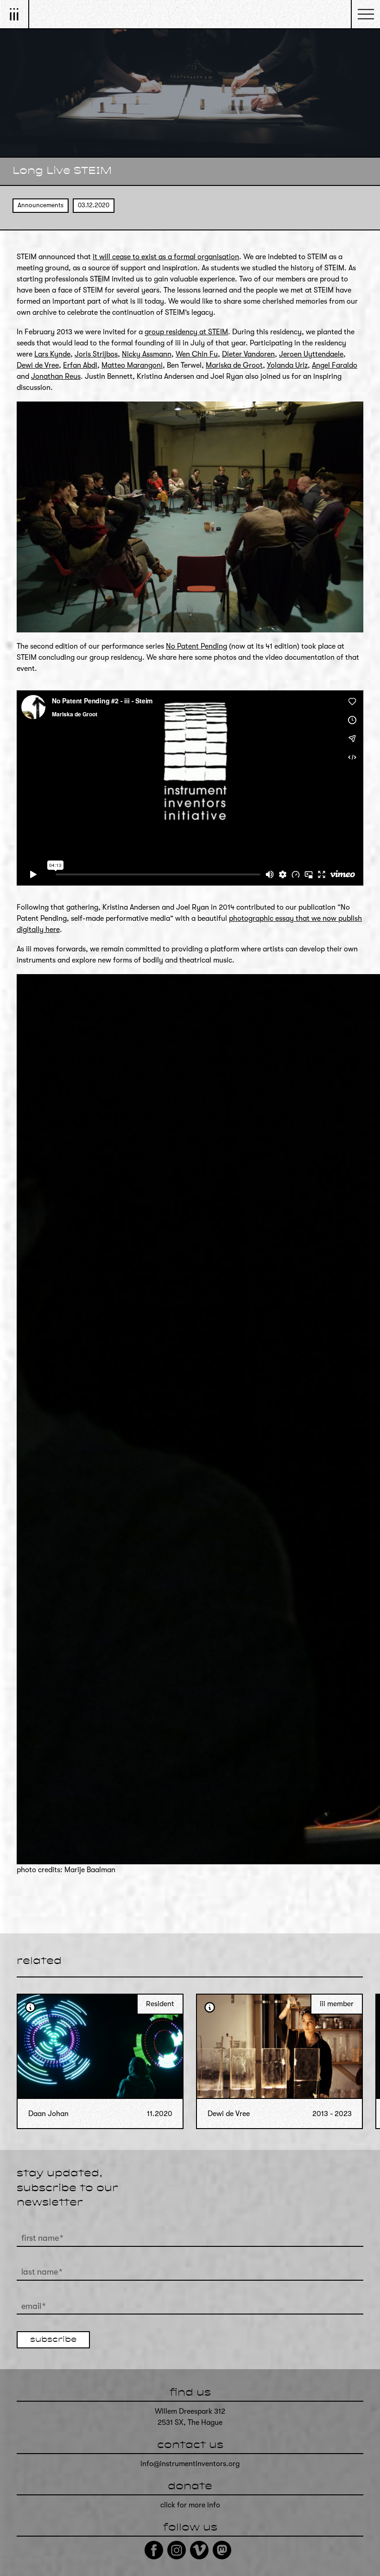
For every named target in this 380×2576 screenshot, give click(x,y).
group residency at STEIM (186, 332)
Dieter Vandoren (248, 354)
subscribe (53, 2340)
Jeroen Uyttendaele (311, 354)
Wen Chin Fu (197, 354)
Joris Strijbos (96, 354)
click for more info (190, 2505)
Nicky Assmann (147, 354)
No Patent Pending (196, 646)
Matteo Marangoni (132, 365)
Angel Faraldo (335, 365)
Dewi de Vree (38, 365)
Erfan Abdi (80, 365)
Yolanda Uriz (287, 365)
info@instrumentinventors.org (190, 2464)
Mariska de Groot (234, 365)
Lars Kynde (52, 354)
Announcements (41, 205)
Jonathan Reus (56, 376)
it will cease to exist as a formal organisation (166, 257)
